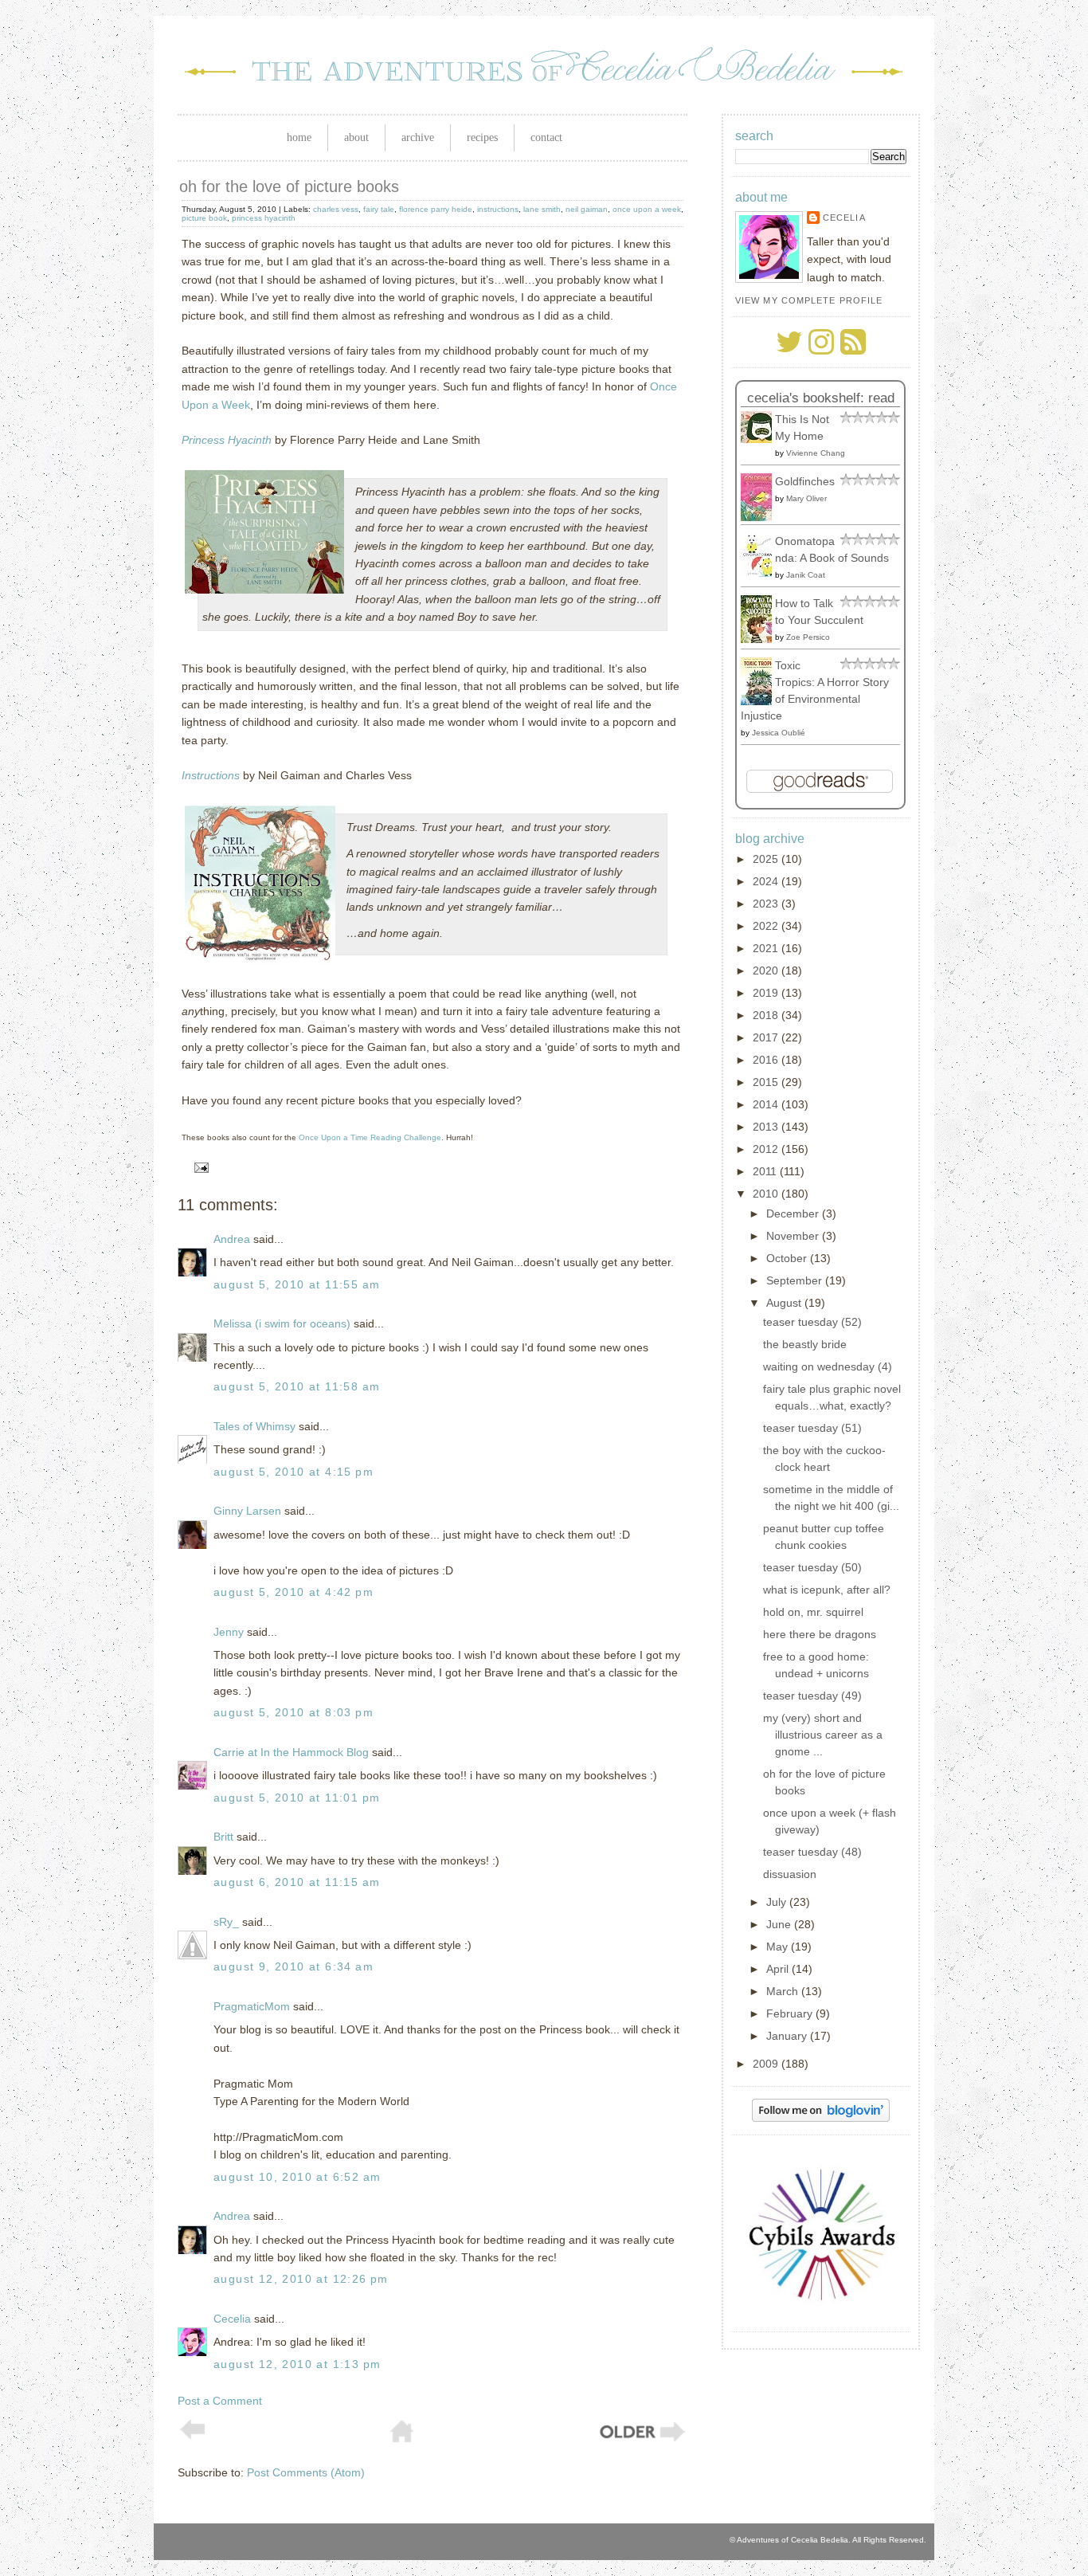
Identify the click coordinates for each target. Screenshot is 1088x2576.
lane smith (542, 209)
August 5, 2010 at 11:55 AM (297, 1284)
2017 (767, 1037)
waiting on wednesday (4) (828, 1366)
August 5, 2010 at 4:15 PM (294, 1472)
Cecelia (232, 2319)
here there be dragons (820, 1634)
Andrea (232, 1239)
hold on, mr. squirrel (813, 1612)
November (794, 1236)
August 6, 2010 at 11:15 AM (297, 1882)
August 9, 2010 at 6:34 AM (294, 1966)
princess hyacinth (264, 218)
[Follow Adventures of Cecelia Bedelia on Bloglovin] (821, 2118)
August (785, 1303)
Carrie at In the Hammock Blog (291, 1752)
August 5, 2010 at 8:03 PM (294, 1712)
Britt (223, 1837)
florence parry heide (436, 209)
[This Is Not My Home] (761, 439)
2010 (767, 1194)
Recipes (482, 137)
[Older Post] (641, 2440)
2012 (767, 1149)
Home (299, 137)
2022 (767, 926)
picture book (204, 218)
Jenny (229, 1632)
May (779, 1947)
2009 (767, 2064)
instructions (498, 209)
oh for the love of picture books (289, 186)
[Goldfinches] (761, 517)
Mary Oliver (806, 498)
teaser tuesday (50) (812, 1567)
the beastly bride (805, 1344)
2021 (767, 948)
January (788, 2036)
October (788, 1258)
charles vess (336, 209)
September (796, 1280)
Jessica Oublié (779, 733)
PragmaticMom (252, 2006)
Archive (418, 137)
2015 (767, 1082)
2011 (766, 1171)
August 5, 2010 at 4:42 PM (294, 1592)
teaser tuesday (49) (812, 1696)
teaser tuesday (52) (812, 1322)
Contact (546, 137)
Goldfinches (805, 481)
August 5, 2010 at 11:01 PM (297, 1798)
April (779, 1969)
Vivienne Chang (816, 453)
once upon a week (647, 209)
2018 (767, 1015)
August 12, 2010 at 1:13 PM (297, 2364)
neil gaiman (587, 209)
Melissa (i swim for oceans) (282, 1323)
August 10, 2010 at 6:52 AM (297, 2177)
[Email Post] (199, 1166)
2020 (767, 970)
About (356, 137)
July (778, 1902)
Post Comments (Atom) (306, 2472)
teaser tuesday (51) (812, 1428)
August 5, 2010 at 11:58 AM (297, 1386)
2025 (767, 859)
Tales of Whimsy (254, 1426)
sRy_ (226, 1922)
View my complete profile (809, 300)
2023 (767, 904)
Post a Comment (220, 2401)
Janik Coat (806, 575)
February (791, 2013)
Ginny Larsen (247, 1511)
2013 (767, 1127)
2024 (767, 881)
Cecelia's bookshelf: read (821, 398)
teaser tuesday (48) (812, 1852)
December (794, 1214)
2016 (767, 1060)
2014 (767, 1104)
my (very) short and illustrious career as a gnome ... (823, 1735)
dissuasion (790, 1874)
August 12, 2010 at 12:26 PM (301, 2279)
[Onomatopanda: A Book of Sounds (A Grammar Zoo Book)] (761, 573)
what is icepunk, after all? (827, 1590)
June (780, 1924)
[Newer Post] (193, 2436)
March (784, 1991)
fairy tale (379, 209)
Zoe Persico (808, 637)
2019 (767, 993)
